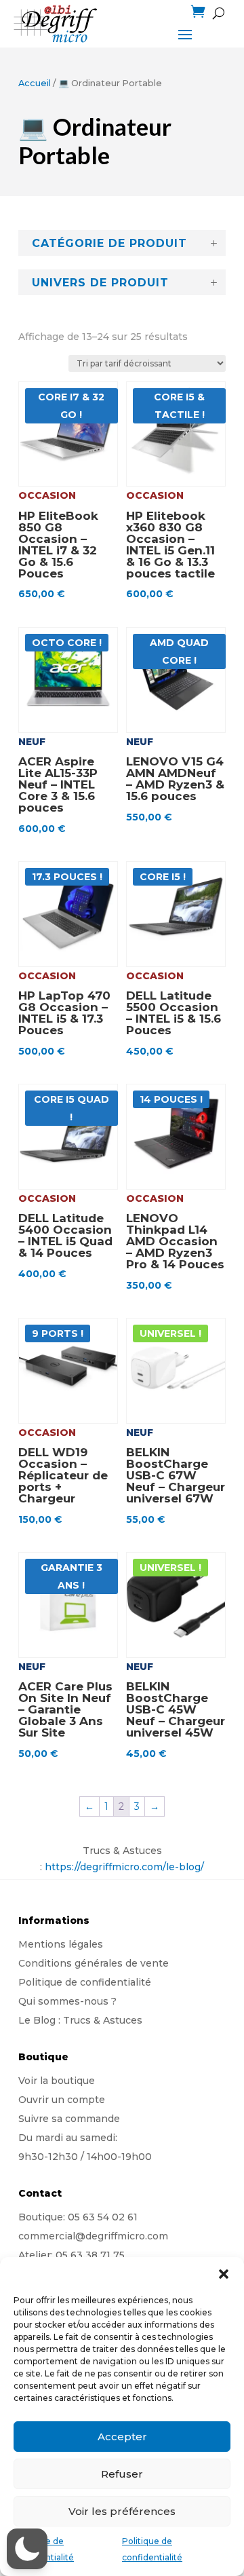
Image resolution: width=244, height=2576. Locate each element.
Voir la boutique (57, 2081)
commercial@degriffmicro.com (93, 2236)
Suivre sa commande (69, 2119)
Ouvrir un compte (62, 2100)
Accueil (35, 83)
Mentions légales (61, 1944)
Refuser (122, 2474)
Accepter (122, 2437)
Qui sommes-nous (63, 2001)
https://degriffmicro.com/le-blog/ (124, 1867)
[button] (224, 2274)
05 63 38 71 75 (90, 2255)
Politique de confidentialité (85, 1982)
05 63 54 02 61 (103, 2217)
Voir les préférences (122, 2511)
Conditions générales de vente (94, 1963)
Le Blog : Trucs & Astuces (80, 2020)
